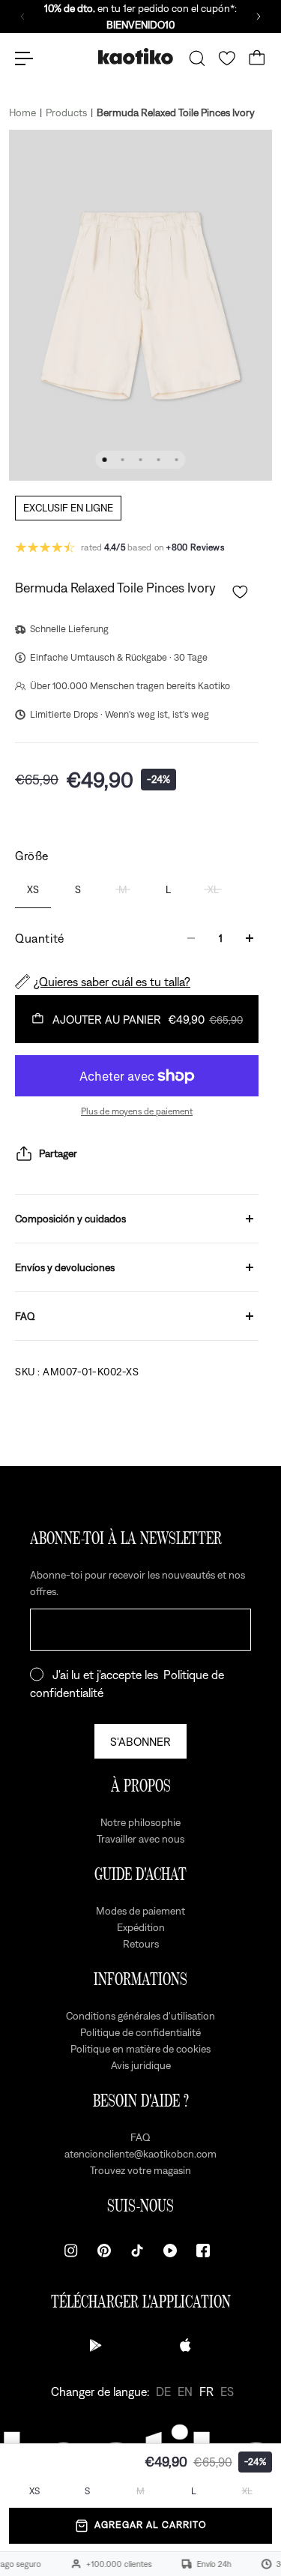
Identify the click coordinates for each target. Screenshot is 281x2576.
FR (206, 2392)
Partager (58, 1153)
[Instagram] (71, 2251)
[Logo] (136, 58)
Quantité (40, 938)
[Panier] (257, 58)
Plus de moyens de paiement (137, 1111)
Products (66, 112)
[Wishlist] (227, 58)
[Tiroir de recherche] (197, 58)
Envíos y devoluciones (65, 1267)
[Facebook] (203, 2251)
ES (227, 2392)
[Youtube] (170, 2251)
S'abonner (140, 1741)
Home (22, 112)
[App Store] (186, 2345)
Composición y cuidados (70, 1219)
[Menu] (24, 58)
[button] (240, 592)
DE (163, 2392)
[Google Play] (96, 2345)
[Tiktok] (137, 2251)
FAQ (25, 1316)
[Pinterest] (104, 2251)
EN (185, 2392)
